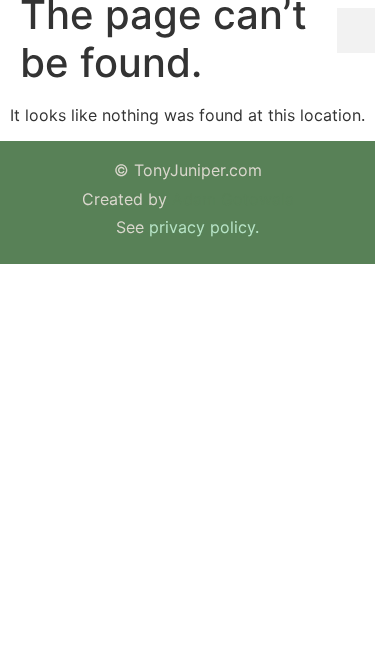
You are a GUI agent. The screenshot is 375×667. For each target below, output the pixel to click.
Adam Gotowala (233, 199)
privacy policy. (204, 227)
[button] (356, 30)
